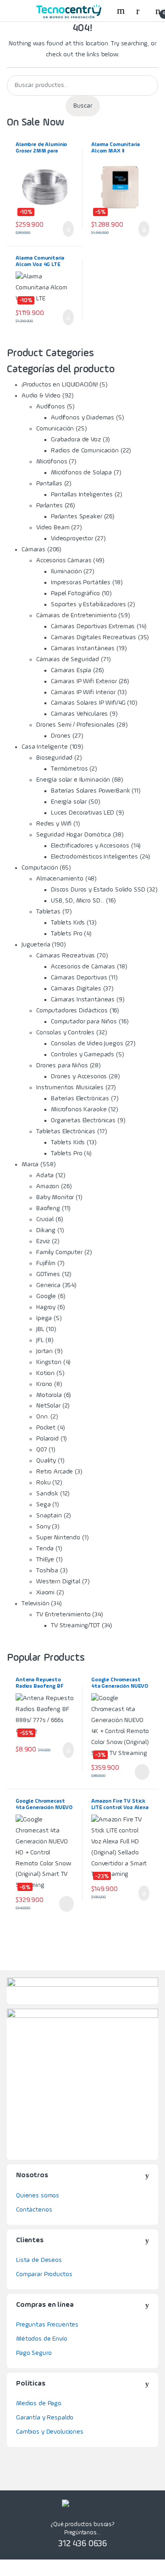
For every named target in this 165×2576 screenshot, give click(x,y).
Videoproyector (72, 538)
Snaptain (49, 1516)
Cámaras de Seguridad (68, 659)
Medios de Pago (39, 2403)
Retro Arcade (55, 1472)
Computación (40, 868)
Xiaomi (45, 1592)
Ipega (44, 1318)
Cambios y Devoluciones (50, 2432)
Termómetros (69, 769)
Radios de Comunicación (85, 451)
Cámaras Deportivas (79, 978)
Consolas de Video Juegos (87, 1043)
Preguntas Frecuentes (47, 2325)
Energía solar (69, 802)
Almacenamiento (60, 879)
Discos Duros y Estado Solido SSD (98, 890)
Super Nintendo (58, 1538)
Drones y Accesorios (79, 1076)
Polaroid (47, 1439)
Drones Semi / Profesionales (75, 725)
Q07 (42, 1450)
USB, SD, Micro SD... (77, 901)
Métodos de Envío (42, 2339)
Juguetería (36, 945)
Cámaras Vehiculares (79, 714)
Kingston (49, 1362)
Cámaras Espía (71, 670)
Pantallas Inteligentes (82, 495)
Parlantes (49, 505)
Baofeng (48, 1208)
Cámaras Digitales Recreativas (93, 637)
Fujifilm (46, 1263)
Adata (45, 1175)
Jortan (44, 1351)
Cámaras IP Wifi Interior (83, 692)
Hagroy (46, 1307)
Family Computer (59, 1252)
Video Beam (53, 527)
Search (122, 11)
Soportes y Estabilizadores (88, 604)
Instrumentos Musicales (70, 1087)
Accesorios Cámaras (64, 560)
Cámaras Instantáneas (83, 648)
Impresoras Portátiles (81, 582)
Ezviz (43, 1241)
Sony (43, 1527)
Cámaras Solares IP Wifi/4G (88, 703)
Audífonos (51, 407)
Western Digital (58, 1581)
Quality (46, 1461)
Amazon (48, 1186)
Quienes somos (38, 2196)
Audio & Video (41, 396)
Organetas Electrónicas (83, 1120)
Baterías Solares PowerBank (90, 791)
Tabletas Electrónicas (66, 1131)
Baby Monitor (55, 1197)
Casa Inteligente (45, 747)
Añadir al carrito (65, 229)
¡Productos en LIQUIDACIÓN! (60, 385)
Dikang (46, 1230)
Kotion (45, 1373)
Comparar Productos (44, 2274)
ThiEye (45, 1560)
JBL (40, 1329)
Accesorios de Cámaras (83, 967)
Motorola (49, 1395)
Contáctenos (34, 2210)
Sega (43, 1505)
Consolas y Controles (65, 1033)
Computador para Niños (84, 1022)
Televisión (36, 1603)
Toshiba (47, 1571)
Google (46, 1296)
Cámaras (33, 549)
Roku (43, 1483)
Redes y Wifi (54, 824)
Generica (48, 1285)
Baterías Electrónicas (80, 1098)
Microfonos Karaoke (79, 1109)
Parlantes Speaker (77, 516)
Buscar (83, 106)
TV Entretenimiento (63, 1614)
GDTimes (48, 1274)
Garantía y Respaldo (45, 2418)
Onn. (42, 1417)
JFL (40, 1340)
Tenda (45, 1549)
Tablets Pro (66, 934)
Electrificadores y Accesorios (90, 846)
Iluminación (66, 571)
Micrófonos (52, 462)
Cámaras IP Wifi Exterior (84, 681)
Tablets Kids (68, 923)
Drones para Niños (62, 1065)
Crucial (45, 1219)
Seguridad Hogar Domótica (74, 835)
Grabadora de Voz (76, 440)
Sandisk (47, 1494)
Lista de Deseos (39, 2260)
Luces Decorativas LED (82, 813)
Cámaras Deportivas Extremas (93, 626)
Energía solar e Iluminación (73, 780)
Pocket (46, 1428)
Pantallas (49, 484)
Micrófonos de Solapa (81, 473)
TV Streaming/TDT (75, 1625)
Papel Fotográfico (75, 593)
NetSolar (48, 1406)
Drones (61, 736)
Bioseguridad (54, 758)
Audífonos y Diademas (82, 418)
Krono (44, 1384)
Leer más (142, 1772)
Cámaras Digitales (76, 989)
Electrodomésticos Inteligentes (94, 857)
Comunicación (55, 429)
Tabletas (48, 912)
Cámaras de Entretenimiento (76, 615)
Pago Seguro (34, 2353)
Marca (30, 1164)
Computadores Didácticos (72, 1011)
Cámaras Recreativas (66, 956)
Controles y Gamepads (82, 1054)
